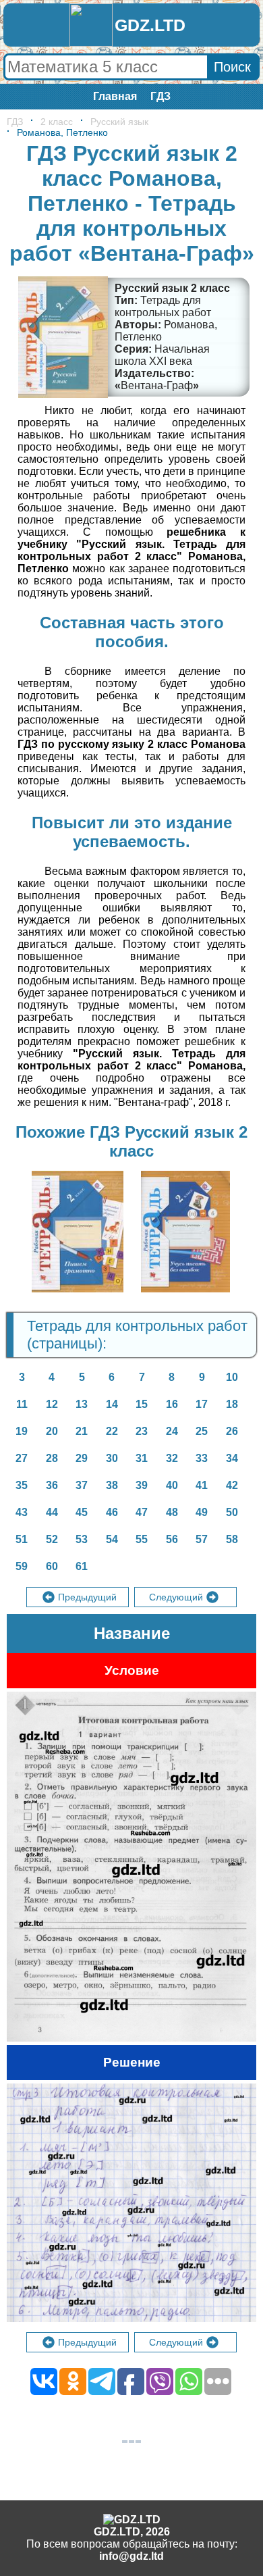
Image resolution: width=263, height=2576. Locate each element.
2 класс (57, 122)
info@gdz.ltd (131, 2556)
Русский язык (119, 122)
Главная (115, 96)
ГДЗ (160, 96)
